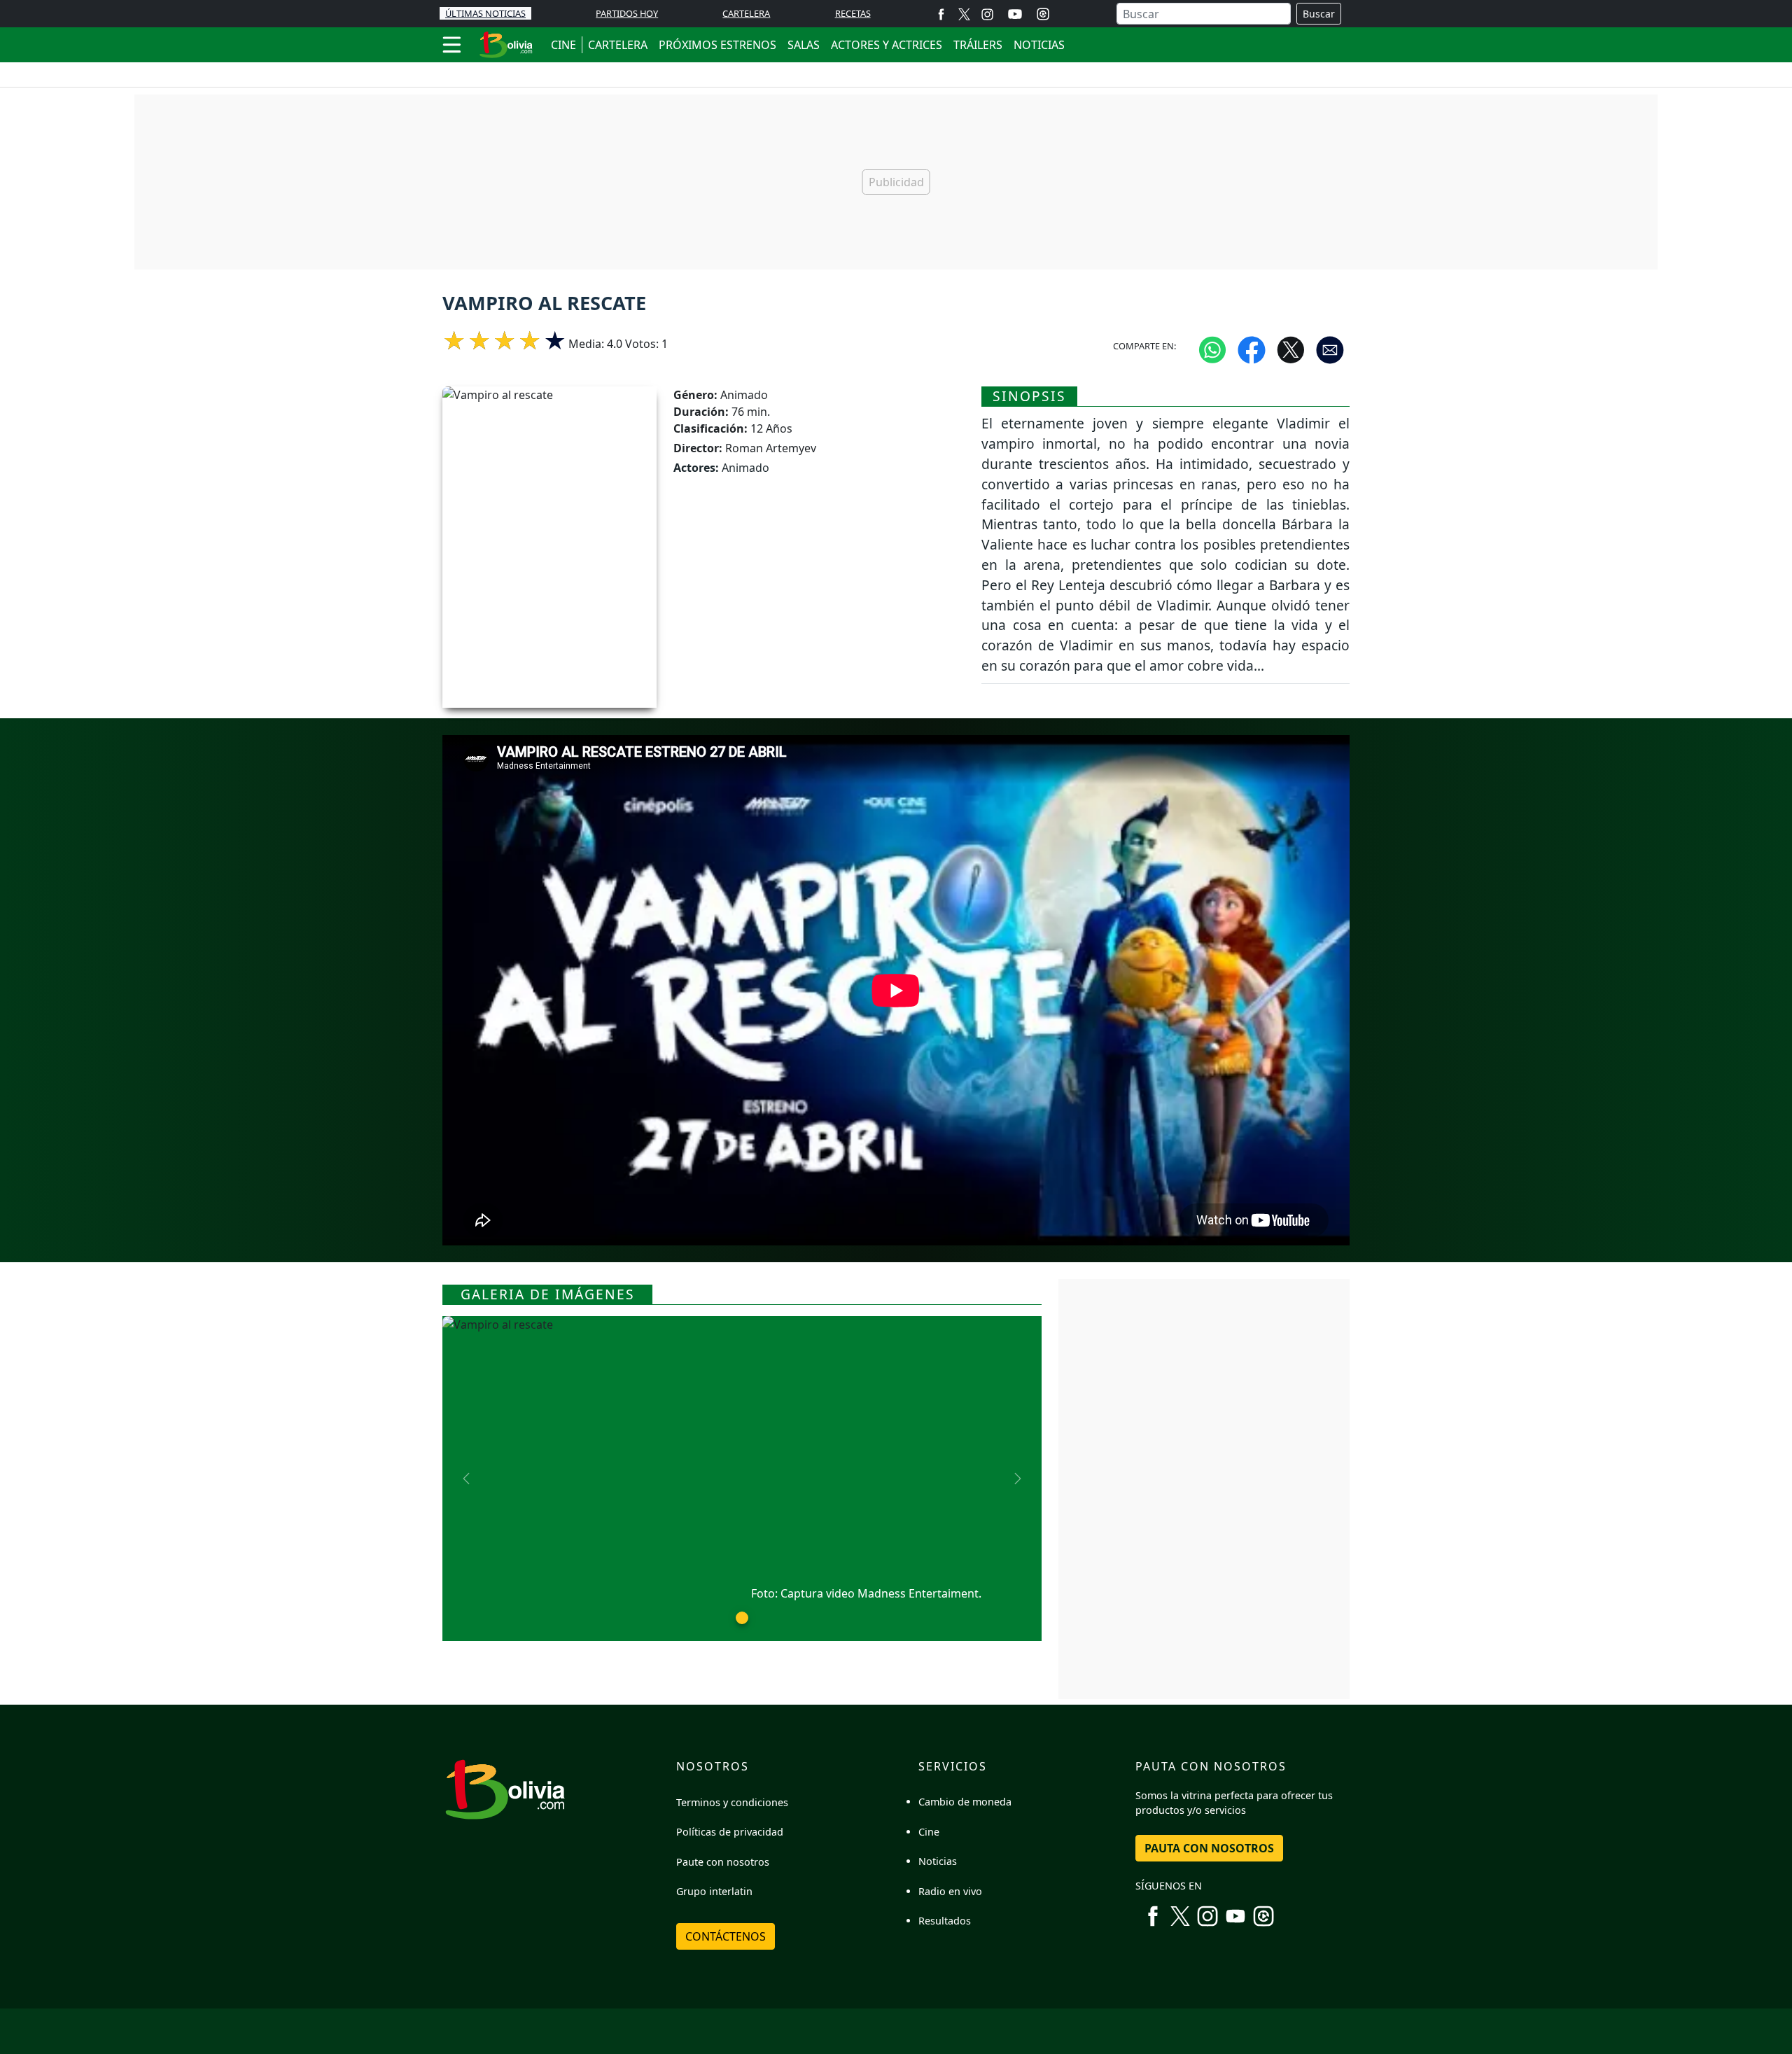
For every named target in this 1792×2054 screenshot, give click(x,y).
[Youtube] (1015, 14)
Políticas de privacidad (730, 1832)
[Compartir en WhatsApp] (1212, 349)
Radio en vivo (950, 1891)
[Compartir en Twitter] (1291, 349)
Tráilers (978, 45)
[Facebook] (941, 14)
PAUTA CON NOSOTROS (1209, 1848)
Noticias (1039, 45)
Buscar (1319, 14)
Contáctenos (726, 1936)
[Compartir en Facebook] (1252, 349)
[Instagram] (987, 14)
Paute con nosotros (723, 1862)
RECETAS (853, 13)
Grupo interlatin (714, 1891)
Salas (804, 45)
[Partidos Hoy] (1043, 14)
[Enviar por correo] (1330, 349)
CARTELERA (746, 13)
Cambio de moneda (965, 1802)
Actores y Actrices (887, 45)
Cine (929, 1832)
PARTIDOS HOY (627, 13)
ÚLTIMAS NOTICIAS (485, 13)
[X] (964, 14)
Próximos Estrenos (717, 45)
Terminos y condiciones (732, 1802)
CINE (563, 45)
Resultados (945, 1921)
